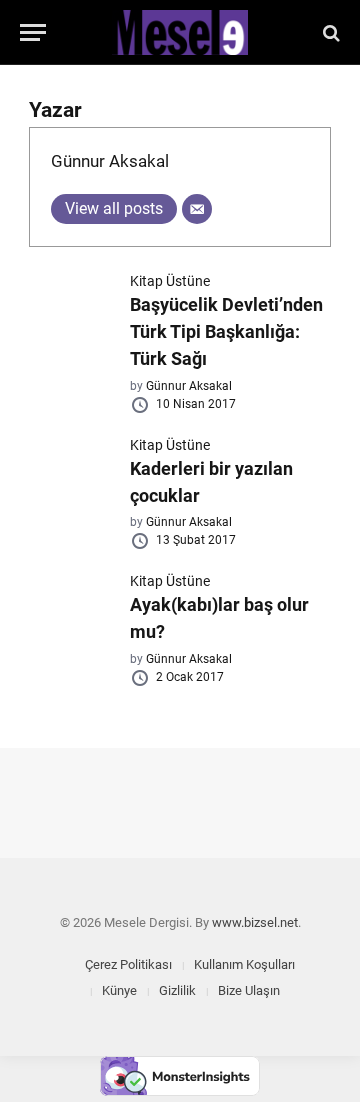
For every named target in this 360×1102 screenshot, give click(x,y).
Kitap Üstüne (170, 281)
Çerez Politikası (128, 964)
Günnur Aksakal (110, 161)
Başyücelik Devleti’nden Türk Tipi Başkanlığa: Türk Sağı (226, 331)
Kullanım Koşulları (244, 964)
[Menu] (33, 32)
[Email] (197, 209)
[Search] (329, 32)
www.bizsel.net (255, 922)
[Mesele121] (180, 32)
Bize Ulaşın (249, 990)
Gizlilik (177, 990)
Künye (119, 990)
